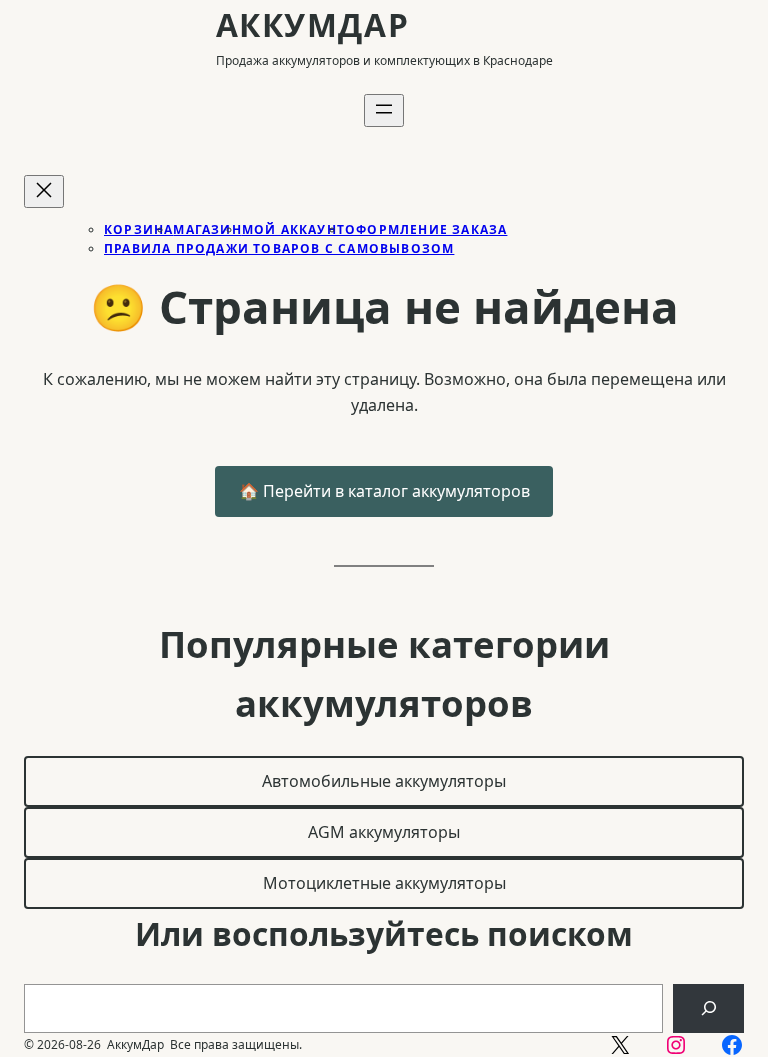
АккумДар (313, 24)
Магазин (207, 229)
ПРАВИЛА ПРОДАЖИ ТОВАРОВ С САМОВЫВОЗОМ (279, 248)
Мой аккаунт (293, 229)
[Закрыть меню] (44, 191)
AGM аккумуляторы (384, 832)
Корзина (138, 229)
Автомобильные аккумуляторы (384, 781)
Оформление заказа (426, 229)
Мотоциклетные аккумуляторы (384, 883)
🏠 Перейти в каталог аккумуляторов (384, 491)
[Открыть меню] (384, 110)
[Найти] (708, 1008)
